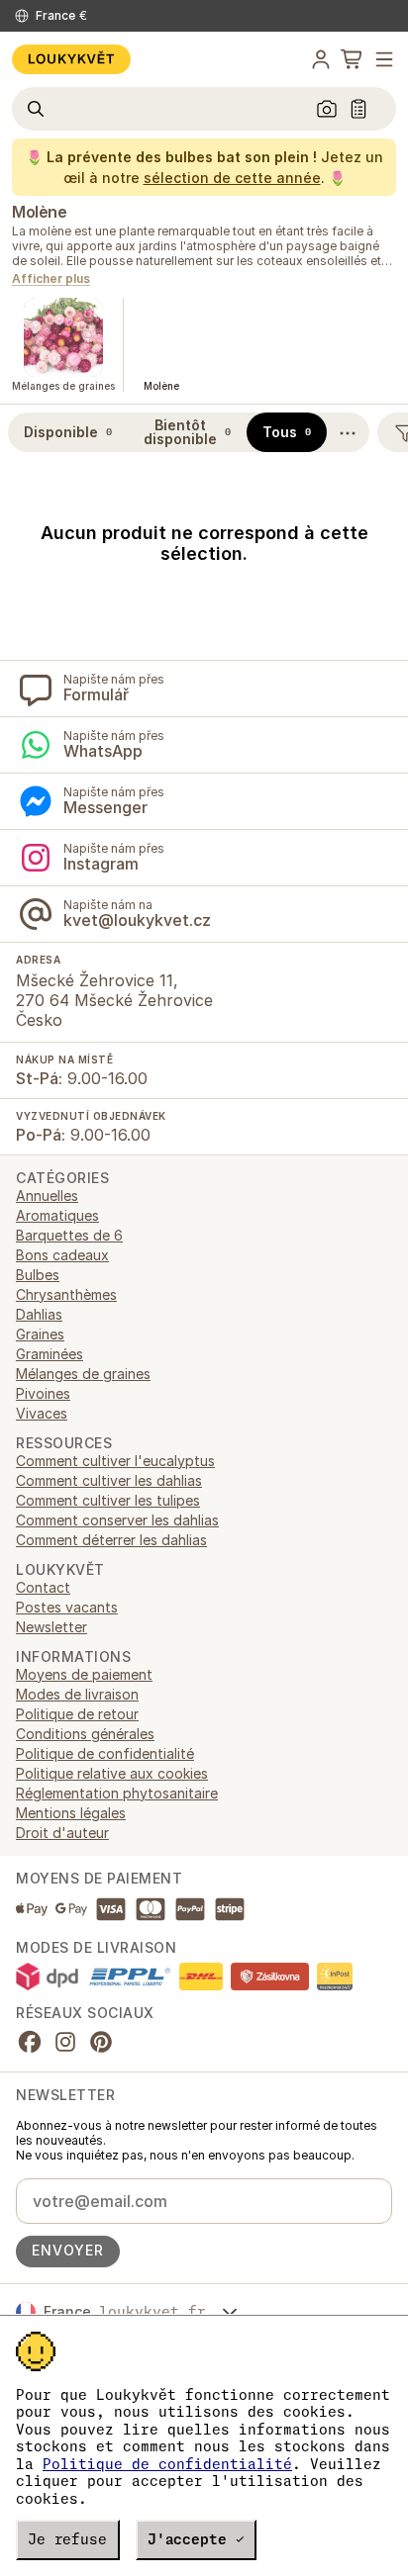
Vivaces (42, 1413)
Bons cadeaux (62, 1255)
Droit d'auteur (62, 1833)
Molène (39, 212)
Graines (40, 1334)
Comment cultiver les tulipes (108, 1500)
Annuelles (47, 1196)
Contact (43, 1587)
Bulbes (38, 1275)
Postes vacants (67, 1607)
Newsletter (51, 1627)
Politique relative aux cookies (112, 1773)
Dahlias (39, 1314)
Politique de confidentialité (167, 2464)
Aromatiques (57, 1215)
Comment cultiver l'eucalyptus (115, 1461)
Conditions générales (85, 1734)
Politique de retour (77, 1714)
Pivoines (43, 1393)
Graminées (50, 1354)
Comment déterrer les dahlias (111, 1540)
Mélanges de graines (83, 1374)
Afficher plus (51, 279)
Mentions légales (71, 1813)
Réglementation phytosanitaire (117, 1793)
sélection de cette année (232, 178)
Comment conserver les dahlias (117, 1520)
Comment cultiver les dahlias (109, 1480)
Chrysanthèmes (66, 1294)
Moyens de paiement (84, 1674)
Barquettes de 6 (69, 1235)
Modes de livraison (77, 1694)
